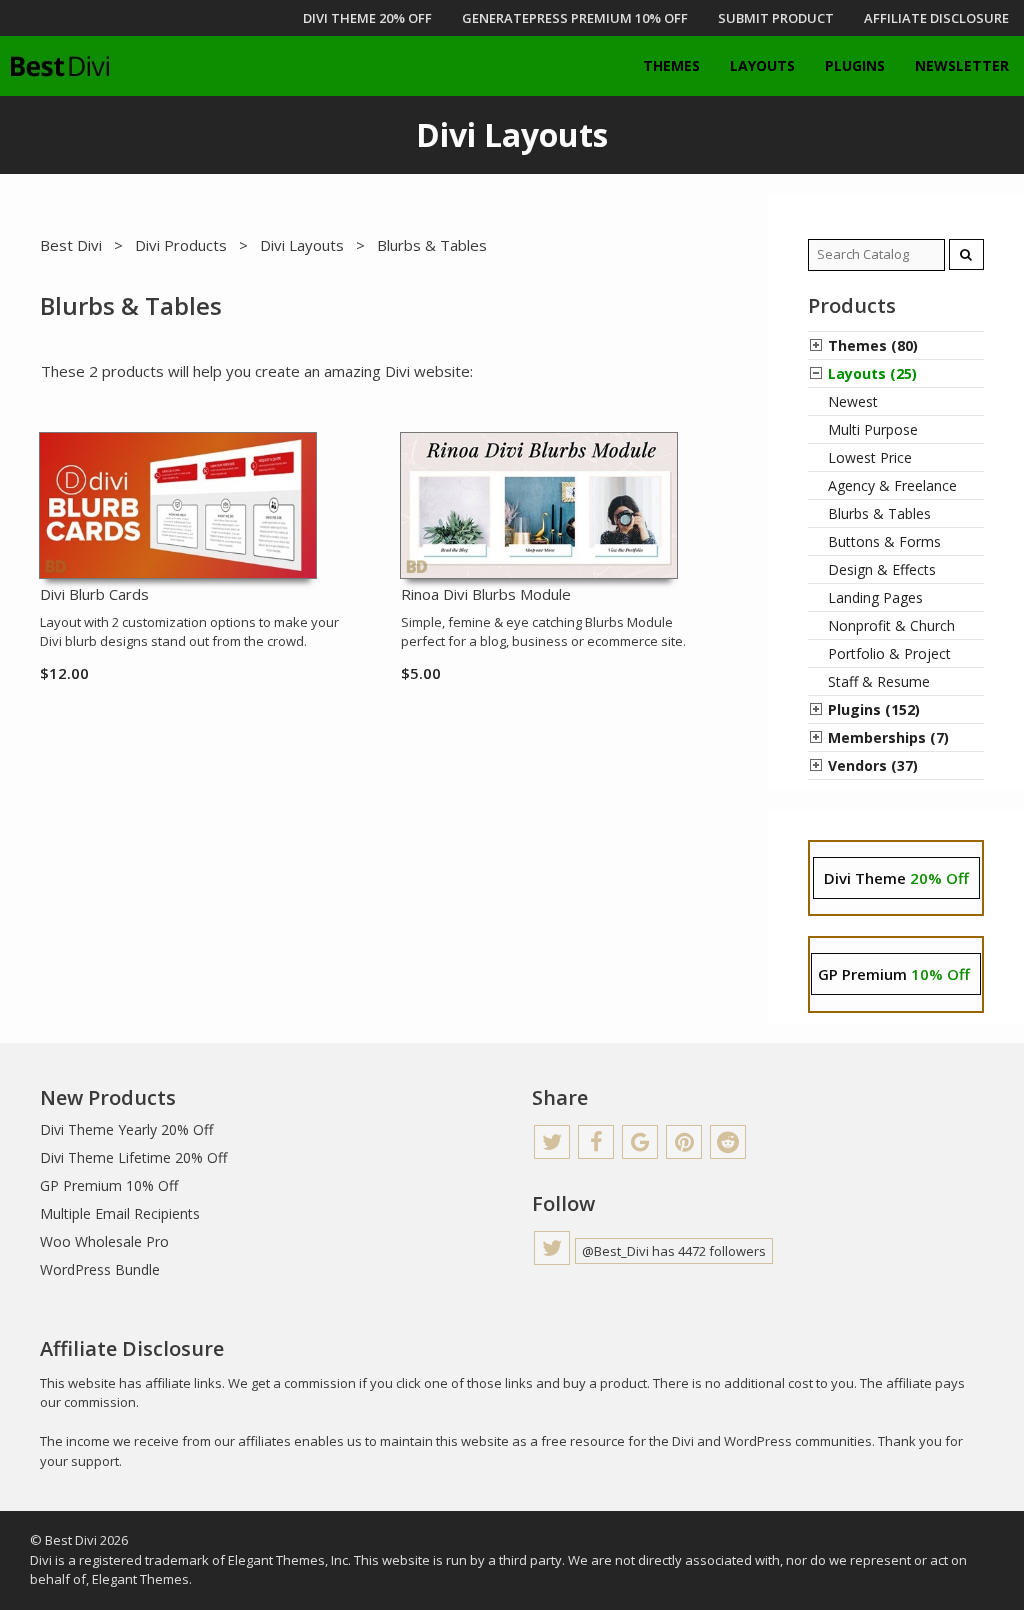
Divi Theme (896, 878)
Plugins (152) (874, 709)
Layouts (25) (872, 373)
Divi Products (181, 245)
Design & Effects (882, 569)
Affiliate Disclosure (936, 18)
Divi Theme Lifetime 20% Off (133, 1157)
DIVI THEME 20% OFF (367, 18)
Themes (671, 65)
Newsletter (962, 65)
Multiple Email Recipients (120, 1213)
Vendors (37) (873, 765)
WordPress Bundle (100, 1269)
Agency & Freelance (892, 485)
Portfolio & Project (889, 653)
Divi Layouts (302, 245)
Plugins (855, 65)
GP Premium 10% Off (109, 1185)
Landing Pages (875, 597)
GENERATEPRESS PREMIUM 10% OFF (575, 18)
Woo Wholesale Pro (104, 1241)
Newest (853, 401)
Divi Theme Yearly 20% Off (126, 1129)
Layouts (762, 65)
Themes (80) (873, 345)
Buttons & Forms (884, 541)
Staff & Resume (879, 681)
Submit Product (776, 18)
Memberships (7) (888, 737)
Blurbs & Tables (879, 513)
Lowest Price (870, 457)
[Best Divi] (60, 66)
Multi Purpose (873, 429)
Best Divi (71, 245)
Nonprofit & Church (891, 625)
